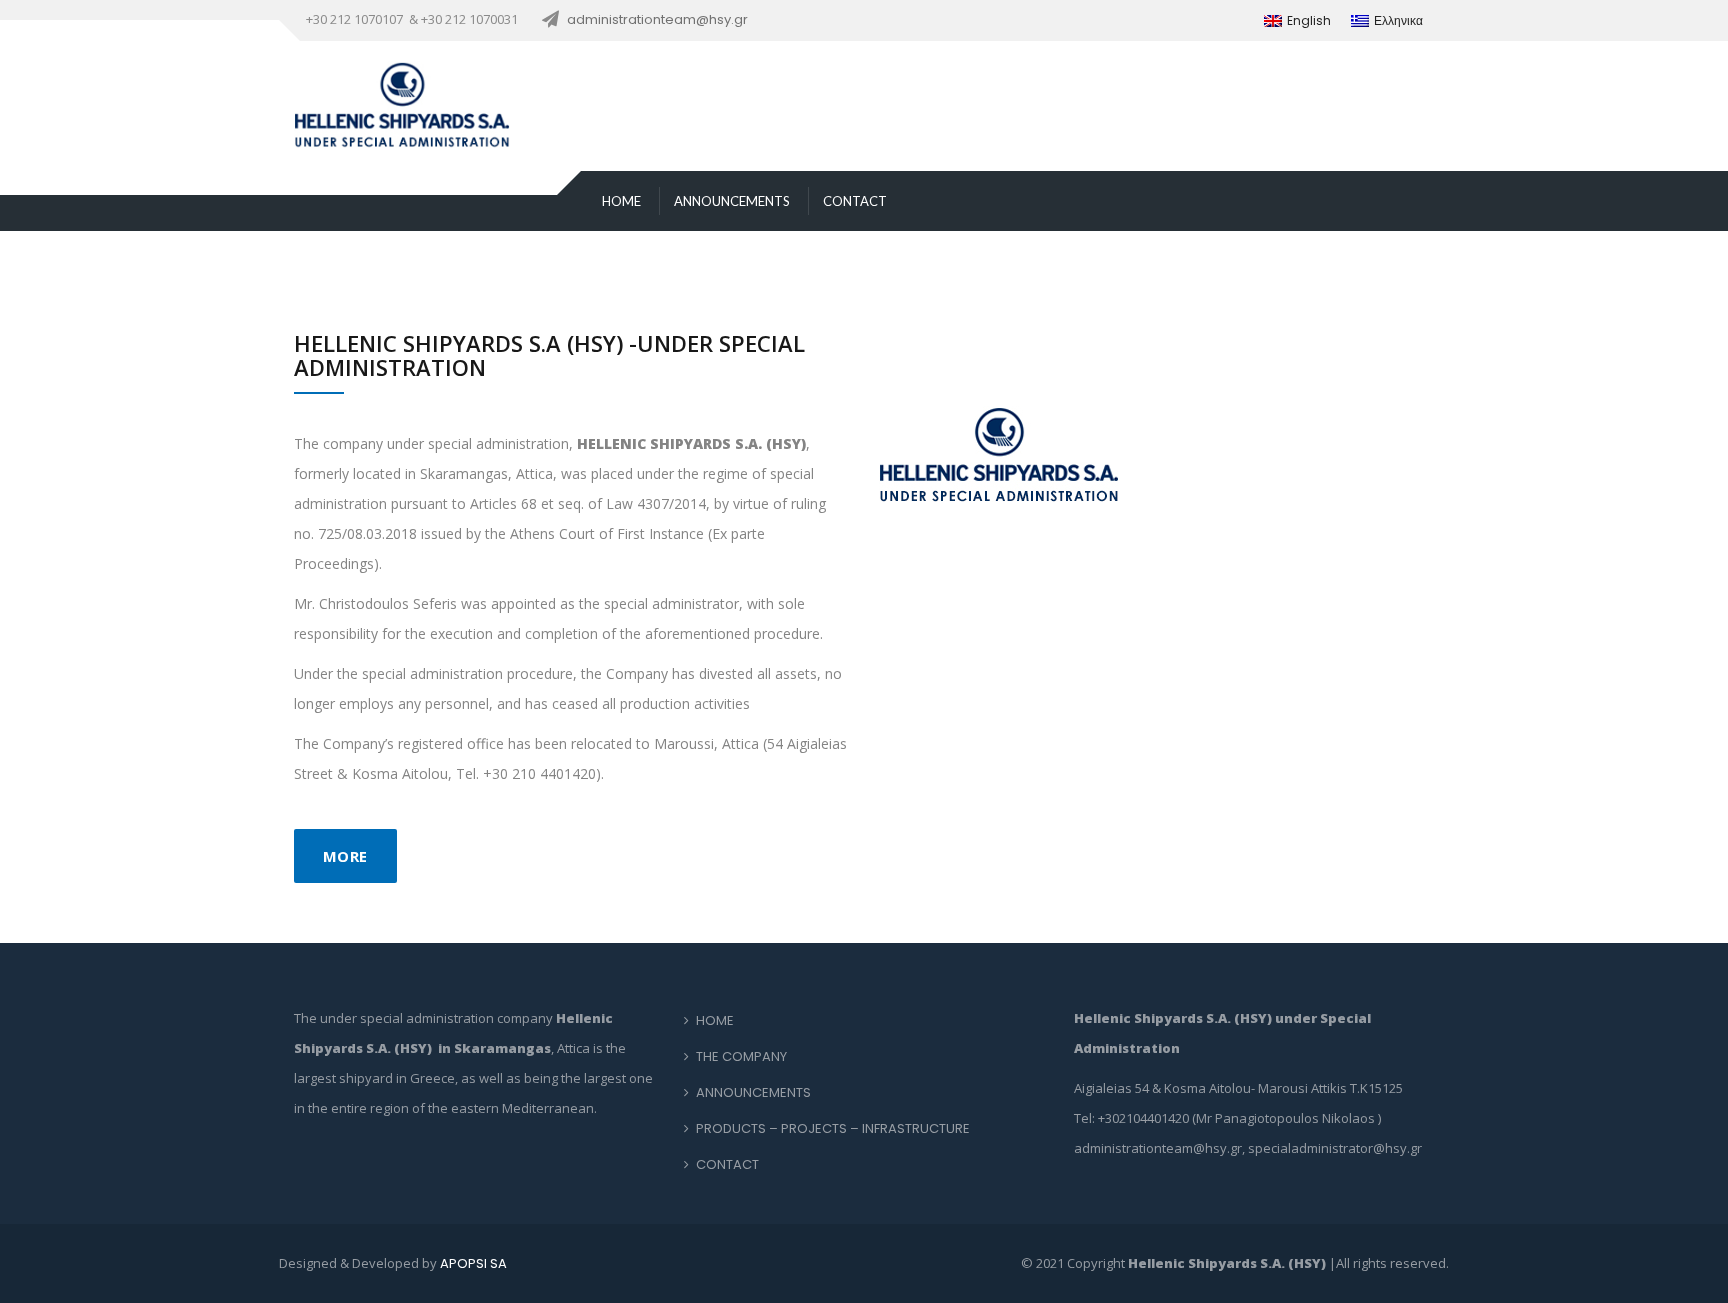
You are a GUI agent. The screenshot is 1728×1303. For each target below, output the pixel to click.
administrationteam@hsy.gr (657, 19)
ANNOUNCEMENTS (732, 201)
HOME (621, 201)
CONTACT (855, 201)
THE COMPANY (741, 1056)
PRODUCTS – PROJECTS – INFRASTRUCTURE (833, 1128)
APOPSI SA (473, 1263)
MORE (345, 856)
